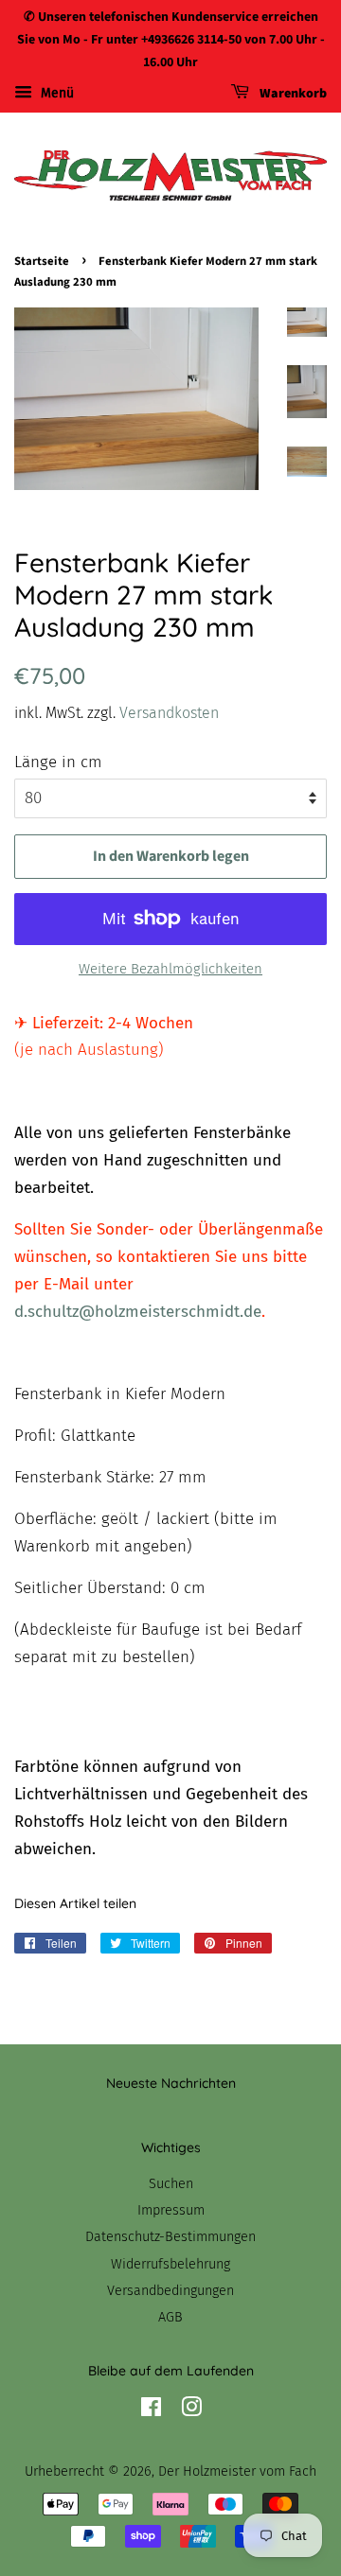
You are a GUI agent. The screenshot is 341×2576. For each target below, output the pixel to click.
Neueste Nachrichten (171, 2083)
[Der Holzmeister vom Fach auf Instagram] (191, 2410)
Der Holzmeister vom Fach (237, 2471)
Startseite (42, 261)
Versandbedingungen (170, 2290)
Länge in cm (58, 762)
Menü (55, 94)
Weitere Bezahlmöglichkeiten (170, 969)
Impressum (171, 2210)
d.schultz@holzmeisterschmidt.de (138, 1312)
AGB (170, 2317)
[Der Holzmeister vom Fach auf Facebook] (151, 2410)
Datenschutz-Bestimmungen (170, 2236)
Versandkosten (169, 713)
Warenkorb (292, 95)
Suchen (171, 2183)
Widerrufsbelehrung (170, 2264)
